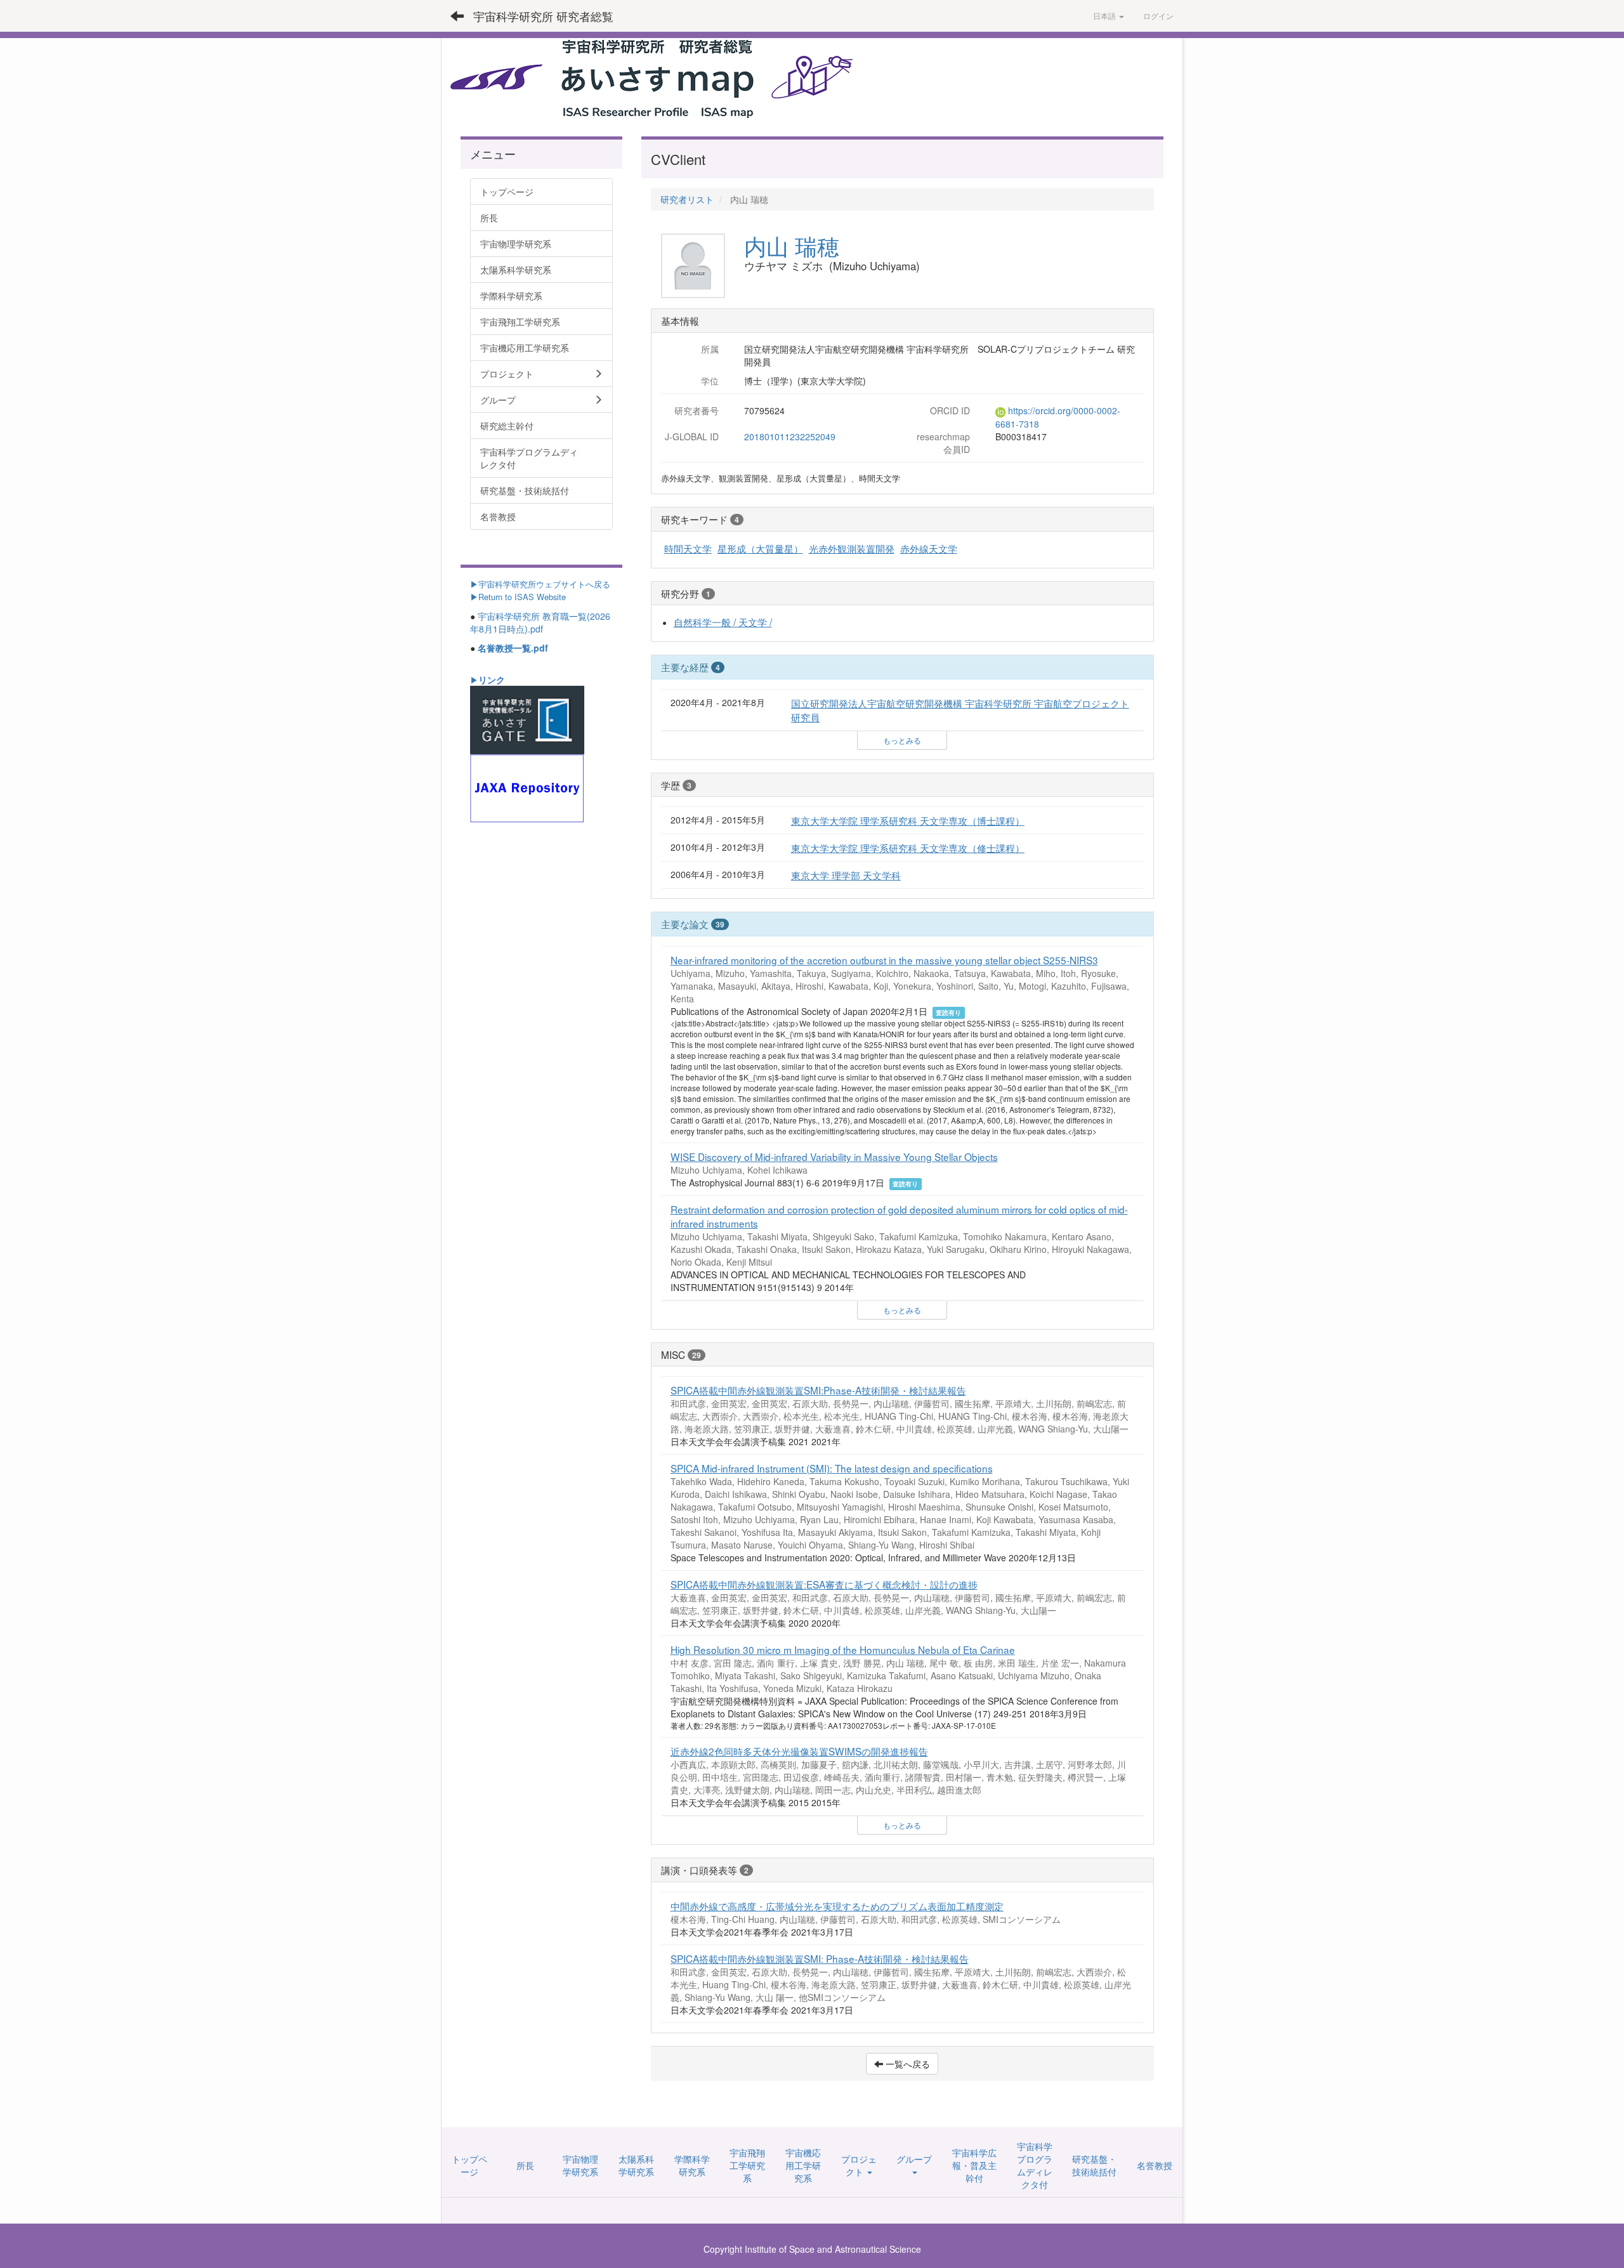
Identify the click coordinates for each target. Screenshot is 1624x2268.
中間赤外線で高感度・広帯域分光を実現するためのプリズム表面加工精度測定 (837, 1906)
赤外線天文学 (929, 548)
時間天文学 (688, 548)
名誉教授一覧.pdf (513, 648)
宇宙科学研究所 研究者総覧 (543, 16)
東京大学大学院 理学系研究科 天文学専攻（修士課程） (908, 848)
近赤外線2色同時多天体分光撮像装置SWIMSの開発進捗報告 (799, 1751)
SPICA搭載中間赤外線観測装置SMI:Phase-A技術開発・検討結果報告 (818, 1390)
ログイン (1158, 16)
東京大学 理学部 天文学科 (846, 875)
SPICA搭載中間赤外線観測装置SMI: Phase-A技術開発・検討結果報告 (820, 1958)
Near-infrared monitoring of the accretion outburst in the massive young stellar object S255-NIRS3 (884, 960)
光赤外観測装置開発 (852, 548)
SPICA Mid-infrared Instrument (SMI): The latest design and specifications (832, 1468)
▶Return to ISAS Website (518, 597)
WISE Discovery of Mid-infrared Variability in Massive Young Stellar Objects (834, 1157)
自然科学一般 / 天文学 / (723, 622)
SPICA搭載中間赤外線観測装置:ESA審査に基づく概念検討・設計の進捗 (824, 1584)
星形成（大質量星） (760, 548)
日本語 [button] (1105, 16)
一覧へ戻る (907, 2064)
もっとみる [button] (902, 740)
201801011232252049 (790, 436)
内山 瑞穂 (792, 246)
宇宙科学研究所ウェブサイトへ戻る (544, 584)
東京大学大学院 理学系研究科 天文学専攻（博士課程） (908, 820)
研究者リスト (687, 199)
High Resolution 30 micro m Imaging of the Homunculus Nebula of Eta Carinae (843, 1649)
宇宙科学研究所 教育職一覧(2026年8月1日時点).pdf (540, 622)
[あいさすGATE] (527, 719)
